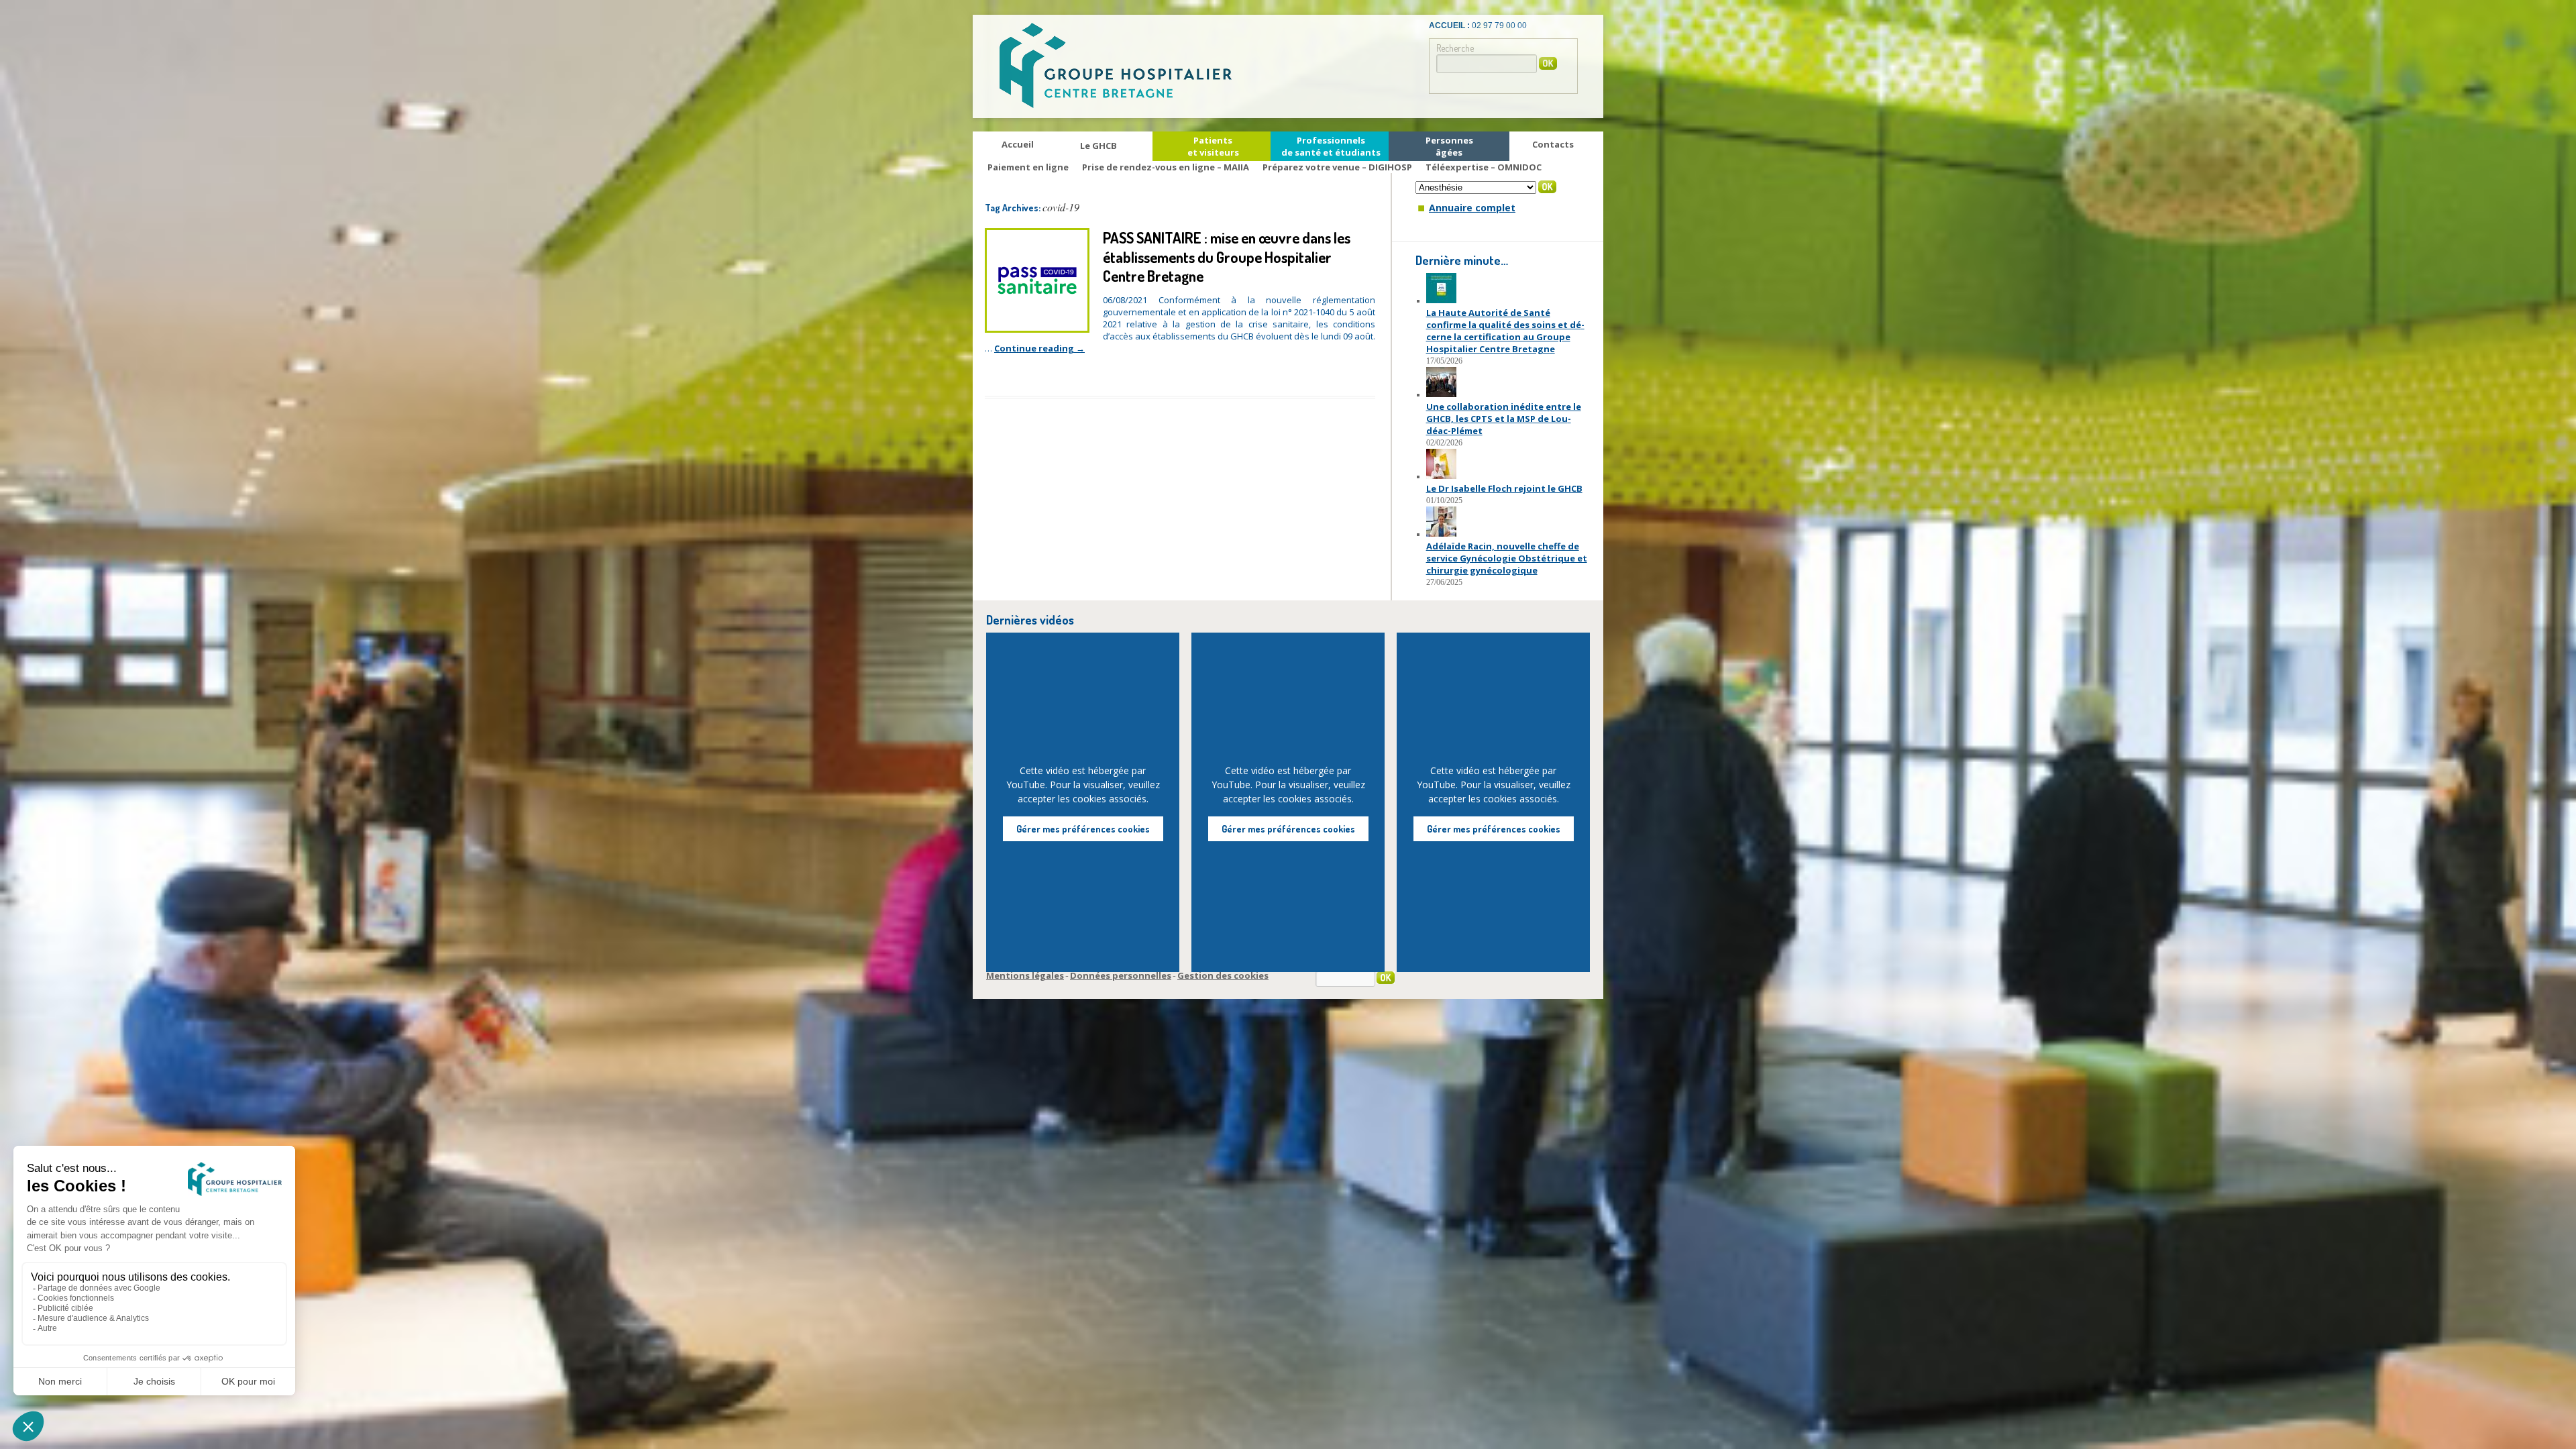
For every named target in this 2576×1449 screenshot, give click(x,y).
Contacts (1553, 144)
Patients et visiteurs (1213, 146)
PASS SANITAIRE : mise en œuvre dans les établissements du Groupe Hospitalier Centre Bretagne (1227, 257)
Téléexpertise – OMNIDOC (1484, 167)
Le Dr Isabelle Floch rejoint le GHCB (1504, 488)
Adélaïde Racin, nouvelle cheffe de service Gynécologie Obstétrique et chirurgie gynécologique (1507, 558)
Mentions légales (1025, 975)
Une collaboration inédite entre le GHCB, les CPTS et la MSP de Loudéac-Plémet (1504, 419)
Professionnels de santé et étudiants (1331, 146)
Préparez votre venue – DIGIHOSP (1337, 167)
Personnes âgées (1449, 146)
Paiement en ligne (1028, 167)
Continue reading (1039, 348)
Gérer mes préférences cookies (1083, 829)
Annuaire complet (1472, 208)
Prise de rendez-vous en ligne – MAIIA (1166, 167)
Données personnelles (1121, 975)
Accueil (1018, 144)
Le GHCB (1098, 146)
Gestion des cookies (1223, 975)
